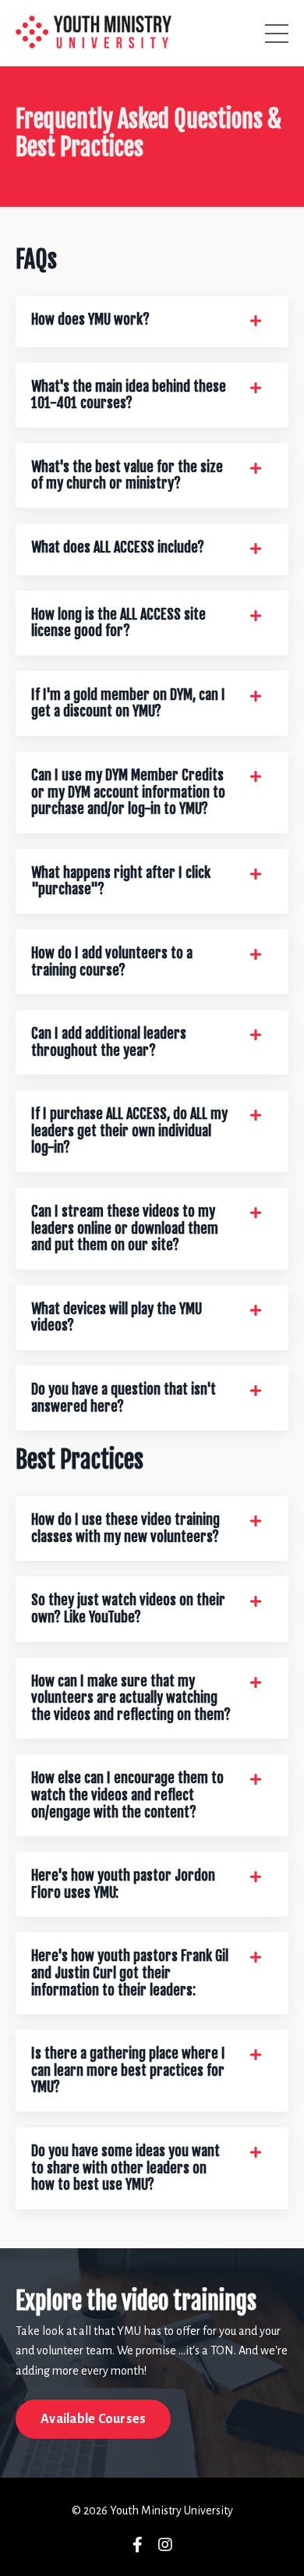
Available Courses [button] (93, 2419)
